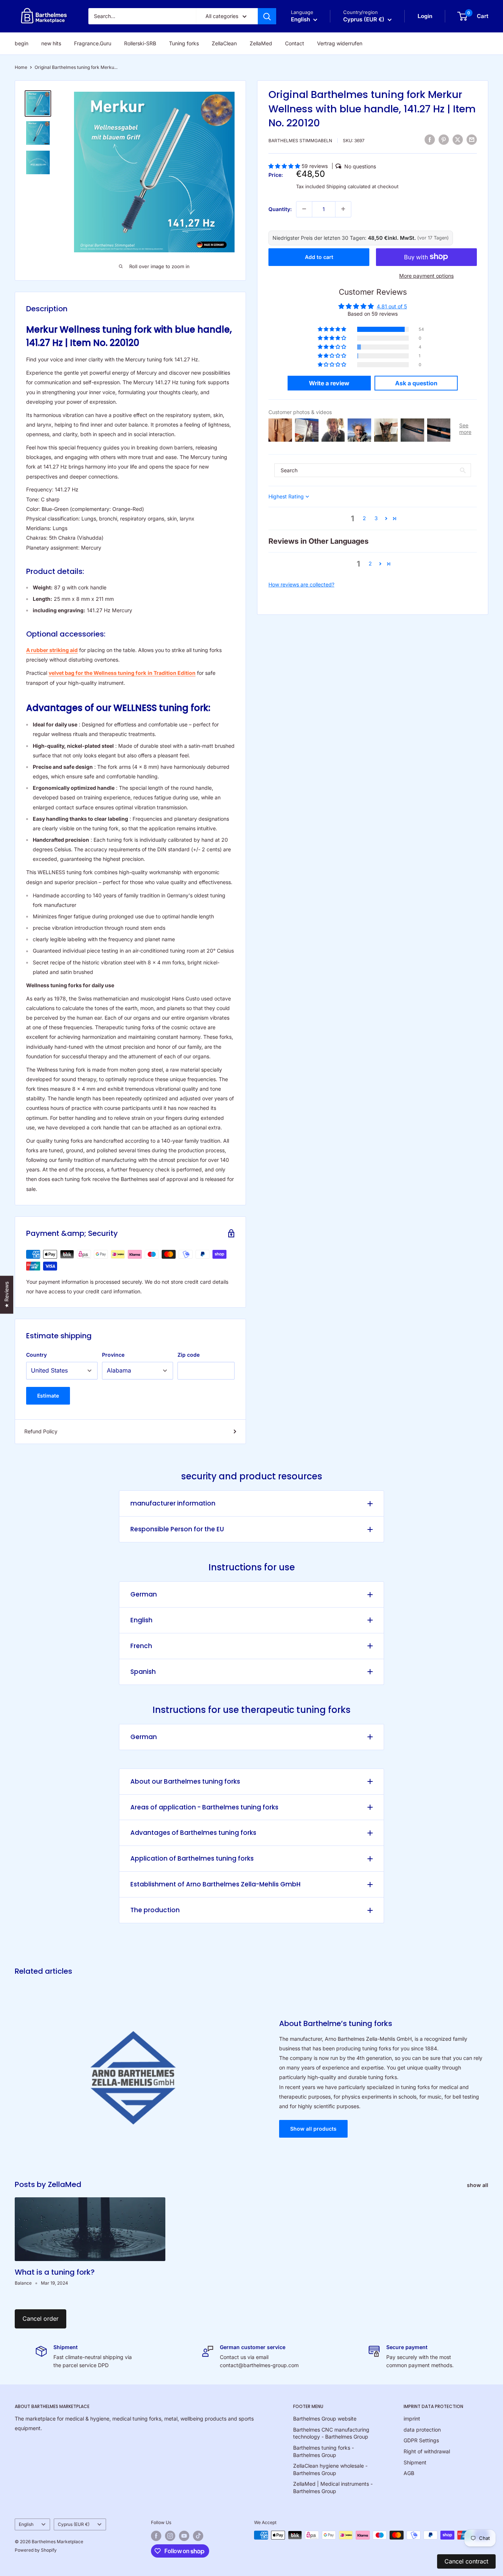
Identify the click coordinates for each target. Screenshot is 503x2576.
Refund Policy (41, 1431)
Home (21, 67)
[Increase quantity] (343, 209)
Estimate (48, 1396)
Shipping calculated (348, 186)
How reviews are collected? (301, 584)
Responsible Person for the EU (177, 1529)
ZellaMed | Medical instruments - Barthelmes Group (333, 2487)
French (141, 1646)
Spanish (143, 1672)
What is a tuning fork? (55, 2272)
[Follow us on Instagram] (170, 2536)
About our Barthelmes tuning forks (185, 1781)
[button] (285, 166)
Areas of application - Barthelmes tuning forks (204, 1807)
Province (113, 1355)
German (144, 1594)
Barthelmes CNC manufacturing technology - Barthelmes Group (331, 2433)
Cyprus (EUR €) (74, 2524)
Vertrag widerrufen (340, 43)
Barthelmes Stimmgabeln (300, 140)
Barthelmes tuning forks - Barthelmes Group (323, 2451)
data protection (422, 2430)
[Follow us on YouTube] (184, 2536)
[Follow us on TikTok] (198, 2536)
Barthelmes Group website (325, 2419)
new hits (51, 43)
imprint (412, 2419)
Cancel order (41, 2319)
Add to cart (319, 257)
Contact (295, 43)
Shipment (415, 2462)
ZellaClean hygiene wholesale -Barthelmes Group (330, 2469)
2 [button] (364, 518)
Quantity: (280, 209)
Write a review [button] (329, 383)
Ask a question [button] (416, 383)
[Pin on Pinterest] (444, 140)
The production (155, 1910)
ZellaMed (261, 43)
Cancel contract (466, 2561)
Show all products (313, 2129)
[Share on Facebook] (430, 140)
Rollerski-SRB (140, 43)
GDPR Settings (421, 2440)
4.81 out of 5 (392, 306)
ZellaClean (224, 43)
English (141, 1620)
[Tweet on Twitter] (458, 140)
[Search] (267, 16)
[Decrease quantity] (304, 209)
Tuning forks (184, 43)
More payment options (426, 275)
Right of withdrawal (427, 2451)
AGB (409, 2473)
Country (36, 1355)
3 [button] (376, 518)
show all (478, 2185)
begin (22, 43)
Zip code (189, 1355)
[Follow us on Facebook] (156, 2536)
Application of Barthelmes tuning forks (192, 1858)
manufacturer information (173, 1503)
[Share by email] (472, 140)
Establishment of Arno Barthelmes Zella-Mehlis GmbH (215, 1884)
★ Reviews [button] (6, 1295)
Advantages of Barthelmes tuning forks (193, 1833)
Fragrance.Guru (93, 43)
